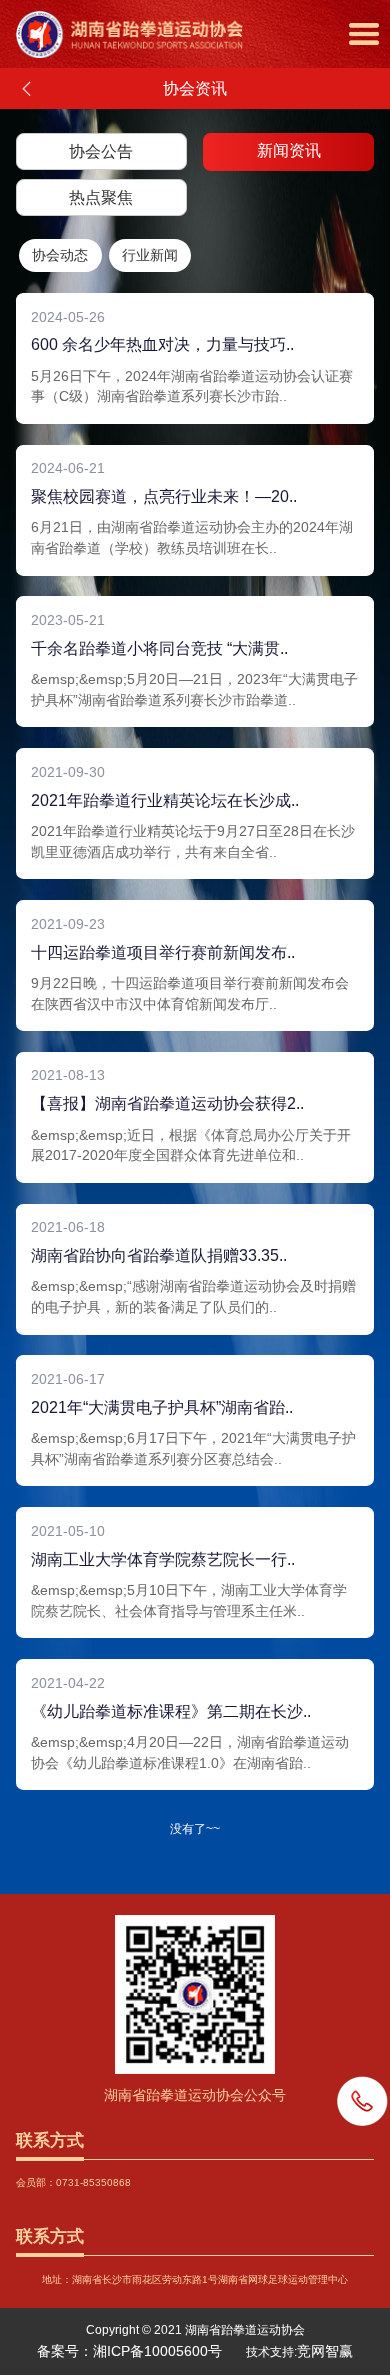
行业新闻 (150, 255)
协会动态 (60, 255)
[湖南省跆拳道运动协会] (203, 17)
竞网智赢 (325, 2351)
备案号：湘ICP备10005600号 (129, 2351)
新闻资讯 (289, 150)
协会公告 (101, 151)
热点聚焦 (101, 197)
